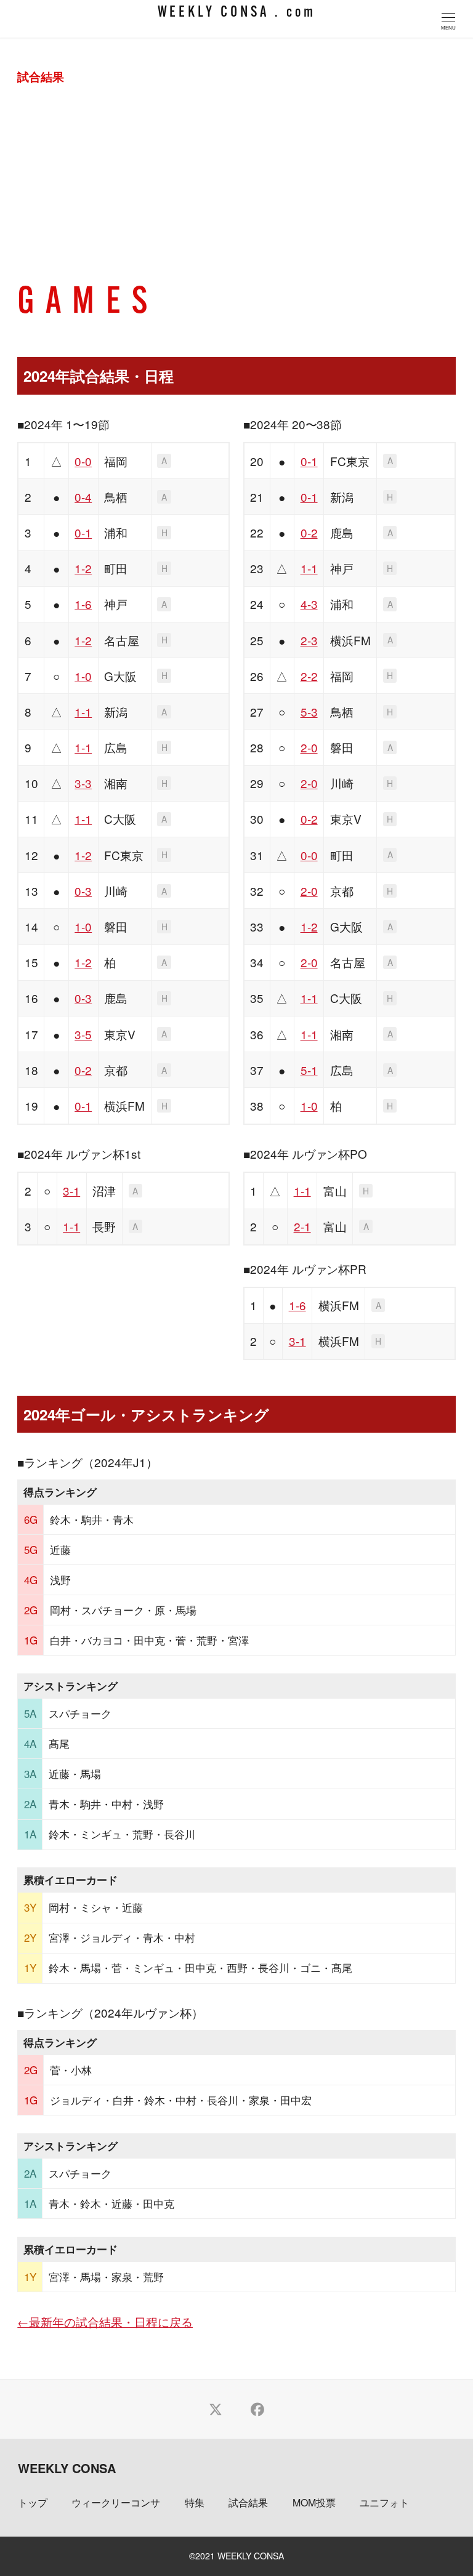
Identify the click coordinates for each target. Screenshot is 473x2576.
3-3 (83, 783)
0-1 (83, 532)
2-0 (309, 747)
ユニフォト (384, 2502)
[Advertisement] (237, 193)
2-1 (302, 1226)
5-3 (309, 711)
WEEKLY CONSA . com (237, 13)
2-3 (309, 640)
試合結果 (248, 2502)
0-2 (83, 1070)
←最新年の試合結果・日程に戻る (105, 2321)
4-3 (309, 604)
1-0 (83, 676)
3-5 (83, 1034)
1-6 (83, 604)
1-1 (83, 711)
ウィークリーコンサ (116, 2502)
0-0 (83, 461)
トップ (33, 2502)
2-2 (309, 676)
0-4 (83, 497)
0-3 (83, 891)
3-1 (71, 1190)
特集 (195, 2502)
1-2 (83, 568)
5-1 (309, 1070)
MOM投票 (314, 2502)
